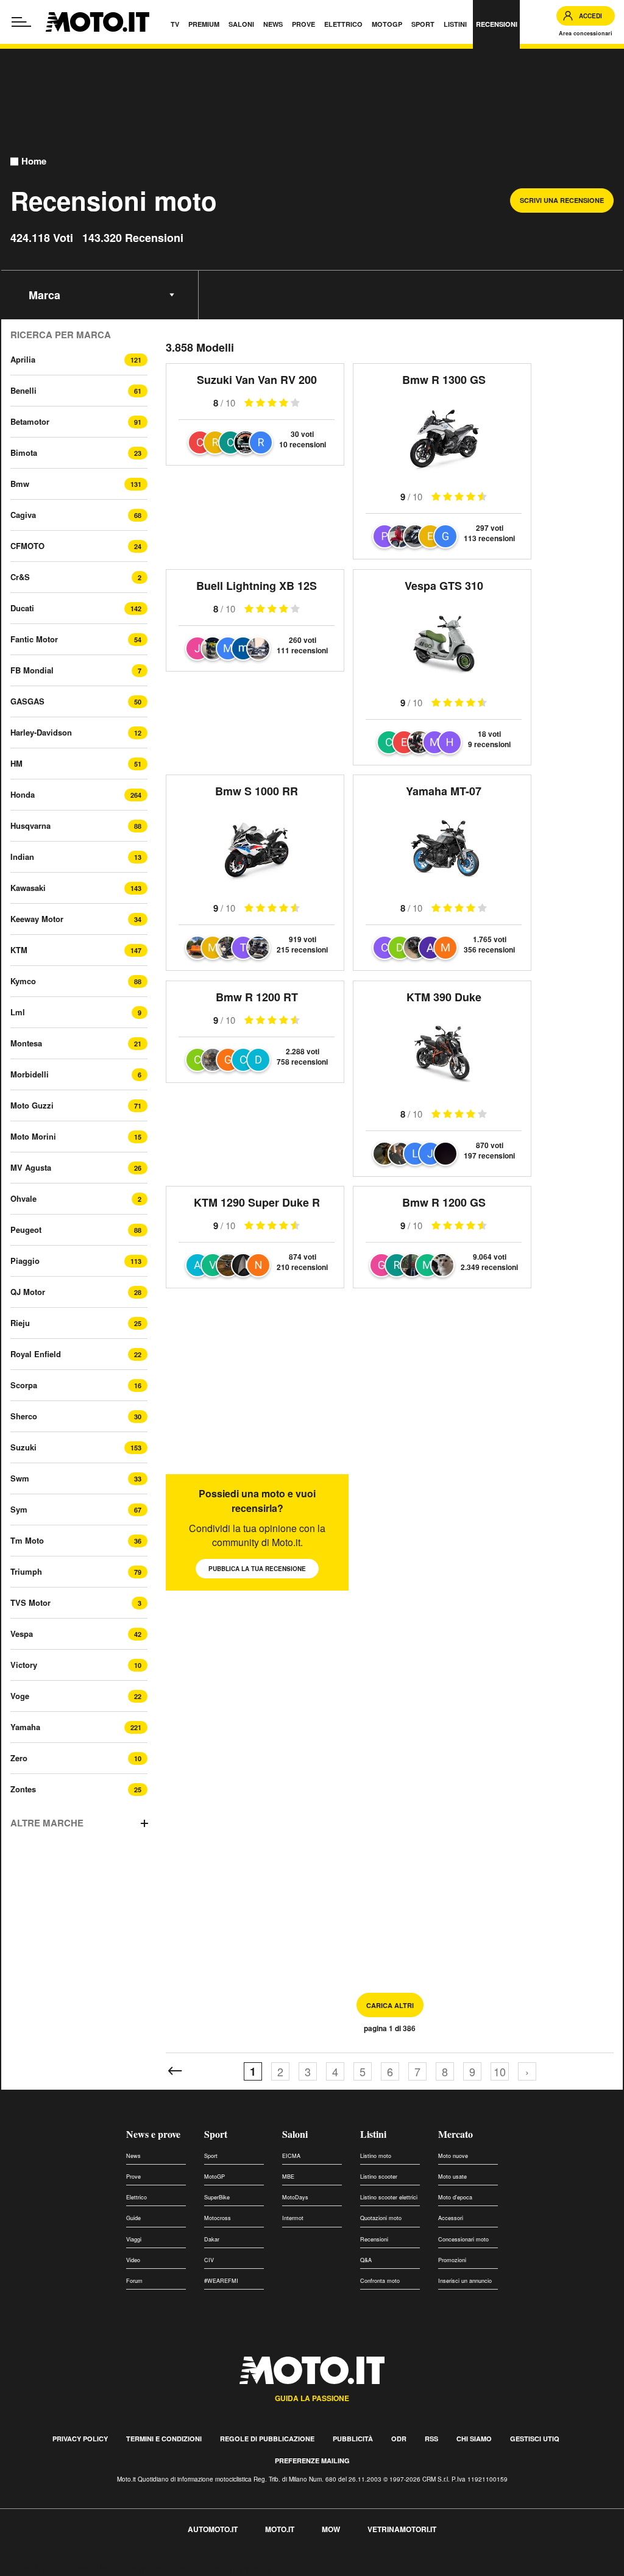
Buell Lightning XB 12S (257, 586)
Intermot (293, 2218)
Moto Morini (33, 1136)
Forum (134, 2281)
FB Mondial (32, 670)
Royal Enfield (36, 1354)
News (133, 2156)
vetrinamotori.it (402, 2529)
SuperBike (217, 2197)
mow (331, 2529)
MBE (288, 2177)
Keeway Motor (37, 919)
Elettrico (136, 2197)
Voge (20, 1696)
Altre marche (47, 1823)
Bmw (20, 484)
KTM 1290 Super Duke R (257, 1202)
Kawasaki (28, 888)
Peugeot (26, 1229)
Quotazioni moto (381, 2218)
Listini (373, 2134)
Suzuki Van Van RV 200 (257, 380)
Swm (20, 1478)
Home (34, 161)
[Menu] (21, 22)
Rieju (20, 1323)
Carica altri (390, 2005)
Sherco (24, 1416)
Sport (216, 2134)
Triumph (26, 1571)
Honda (23, 794)
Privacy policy (80, 2439)
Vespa (22, 1634)
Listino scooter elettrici (389, 2197)
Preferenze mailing (312, 2461)
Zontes (23, 1789)
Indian (22, 857)
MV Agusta (31, 1167)
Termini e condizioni (164, 2439)
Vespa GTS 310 (444, 586)
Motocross (218, 2218)
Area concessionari (586, 33)
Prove (133, 2177)
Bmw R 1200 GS (444, 1202)
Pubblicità (353, 2439)
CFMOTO (27, 546)
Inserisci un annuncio (465, 2281)
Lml (18, 1012)
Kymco (23, 981)
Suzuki (23, 1447)
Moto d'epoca (455, 2197)
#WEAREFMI (221, 2281)
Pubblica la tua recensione (257, 1569)
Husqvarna (30, 825)
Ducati (22, 608)
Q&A (366, 2260)
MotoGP (214, 2177)
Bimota (24, 452)
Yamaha (25, 1727)
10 (500, 2071)
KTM (19, 950)
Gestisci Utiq (535, 2439)
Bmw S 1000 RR (257, 791)
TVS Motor (30, 1602)
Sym (19, 1509)
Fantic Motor (34, 639)
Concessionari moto (463, 2239)
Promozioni (452, 2260)
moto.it (280, 2529)
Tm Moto (27, 1540)
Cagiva (23, 515)
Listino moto (376, 2156)
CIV (209, 2260)
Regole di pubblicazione (267, 2439)
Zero (19, 1758)
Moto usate (452, 2177)
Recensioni (374, 2239)
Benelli (23, 390)
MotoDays (295, 2197)
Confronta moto (380, 2281)
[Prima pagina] (175, 2071)
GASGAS (27, 701)
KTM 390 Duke (444, 997)
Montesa (26, 1043)
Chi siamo (474, 2439)
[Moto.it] (97, 22)
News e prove (153, 2134)
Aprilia (23, 359)
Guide (133, 2218)
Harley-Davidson (41, 732)
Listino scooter (379, 2177)
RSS (431, 2439)
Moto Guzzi (32, 1105)
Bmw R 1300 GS (444, 380)
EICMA (291, 2156)
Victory (24, 1665)
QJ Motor (28, 1292)
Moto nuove (453, 2156)
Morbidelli (30, 1074)
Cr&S (20, 577)
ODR (399, 2439)
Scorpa (24, 1385)
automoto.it (213, 2529)
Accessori (451, 2218)
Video (133, 2260)
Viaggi (134, 2239)
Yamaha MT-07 (444, 791)
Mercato (456, 2134)
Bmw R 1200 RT (257, 997)
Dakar (212, 2239)
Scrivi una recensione (562, 200)
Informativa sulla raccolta (54, 2569)
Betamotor (30, 421)
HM (16, 763)
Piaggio (25, 1261)
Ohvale (23, 1198)
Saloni (295, 2134)
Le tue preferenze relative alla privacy (190, 2569)
